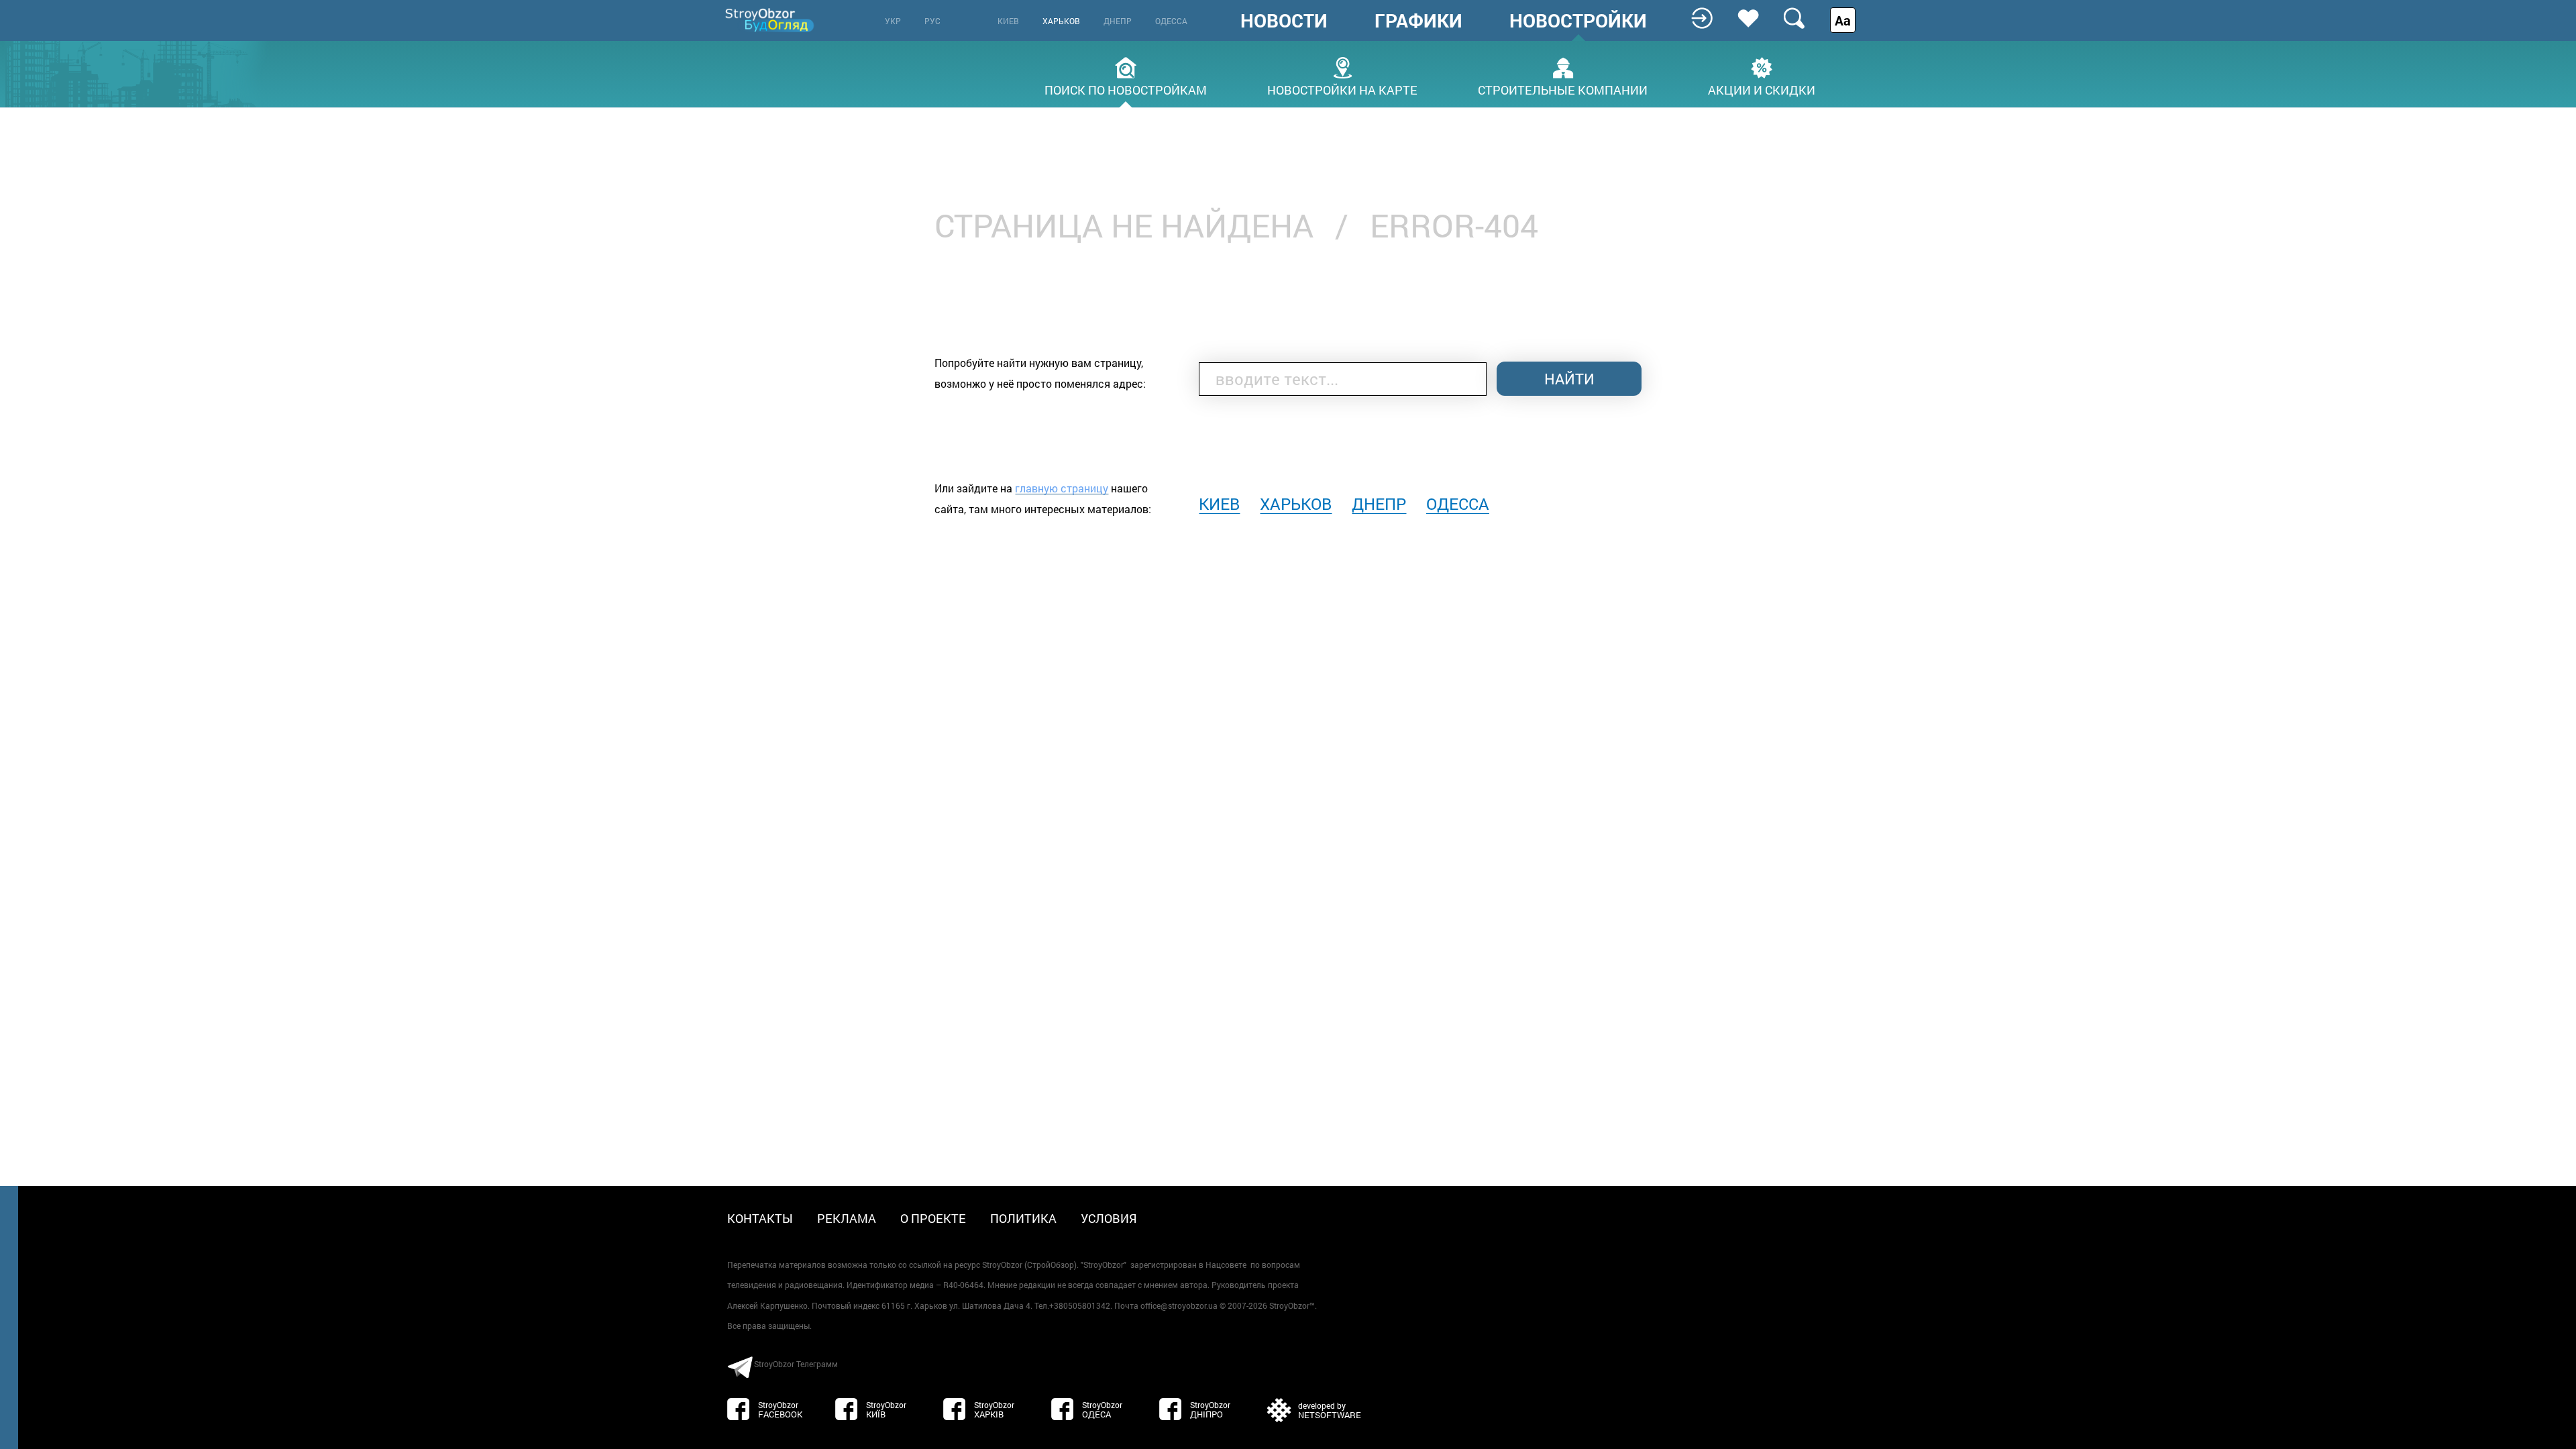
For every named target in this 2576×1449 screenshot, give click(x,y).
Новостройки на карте (1342, 89)
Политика (1023, 1218)
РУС (932, 21)
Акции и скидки (1762, 89)
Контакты (760, 1218)
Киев (1008, 21)
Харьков (1061, 21)
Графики (1418, 21)
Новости (1284, 21)
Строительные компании (1563, 89)
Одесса (1171, 21)
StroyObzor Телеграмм (796, 1364)
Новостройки (1578, 21)
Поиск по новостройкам (1126, 89)
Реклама (847, 1218)
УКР (893, 21)
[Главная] (771, 20)
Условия (1109, 1218)
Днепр (1118, 21)
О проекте (933, 1218)
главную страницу (1062, 488)
